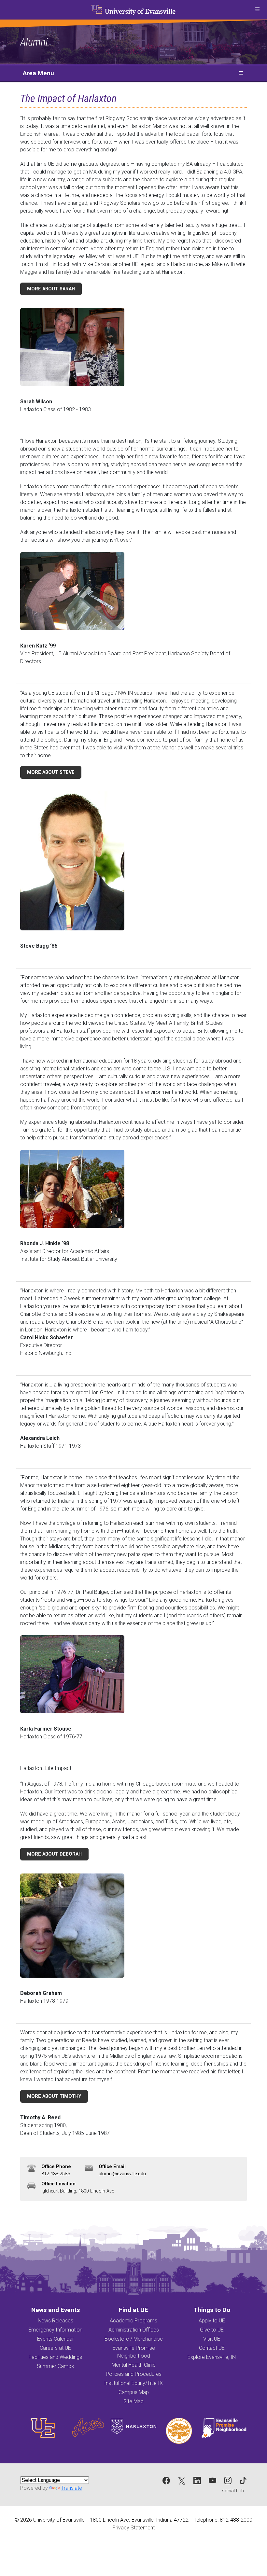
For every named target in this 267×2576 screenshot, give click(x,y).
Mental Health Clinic (134, 2365)
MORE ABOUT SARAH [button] (51, 289)
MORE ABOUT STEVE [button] (51, 772)
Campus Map (134, 2392)
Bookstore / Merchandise (134, 2339)
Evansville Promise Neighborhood (134, 2352)
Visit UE (212, 2339)
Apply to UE (212, 2321)
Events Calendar (56, 2339)
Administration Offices (134, 2330)
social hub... (234, 2491)
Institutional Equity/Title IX (133, 2383)
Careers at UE (55, 2348)
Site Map (133, 2401)
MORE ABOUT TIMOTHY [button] (54, 2096)
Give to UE (212, 2330)
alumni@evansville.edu (122, 2174)
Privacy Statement (133, 2528)
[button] (257, 10)
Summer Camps (55, 2366)
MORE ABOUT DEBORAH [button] (54, 1854)
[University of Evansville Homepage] (133, 10)
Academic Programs (133, 2321)
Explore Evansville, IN (212, 2357)
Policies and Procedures (134, 2374)
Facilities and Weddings (55, 2357)
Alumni (34, 42)
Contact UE (212, 2348)
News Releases (56, 2321)
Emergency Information (55, 2330)
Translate (72, 2488)
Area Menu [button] (38, 73)
